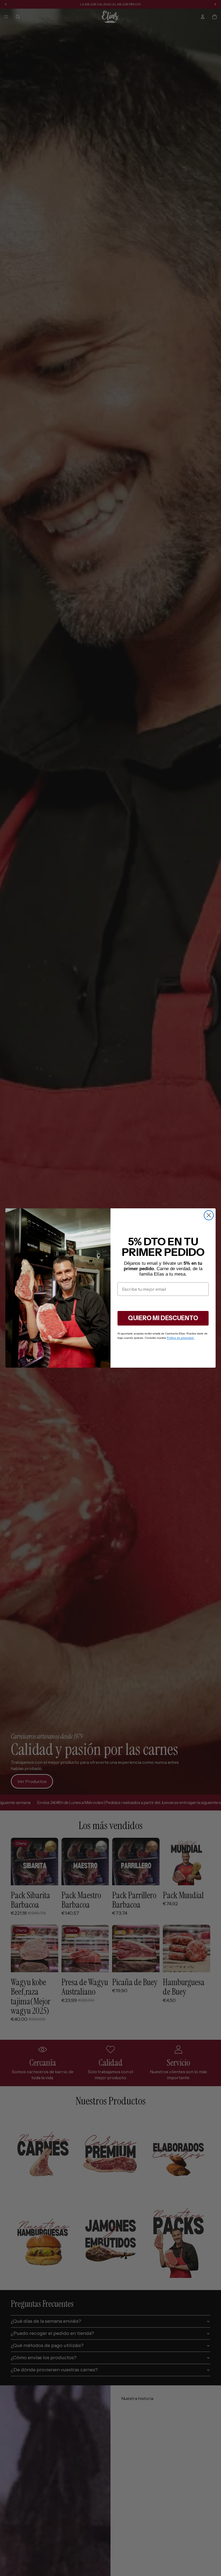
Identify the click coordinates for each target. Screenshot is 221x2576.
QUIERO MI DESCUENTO (163, 1318)
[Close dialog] (209, 1215)
